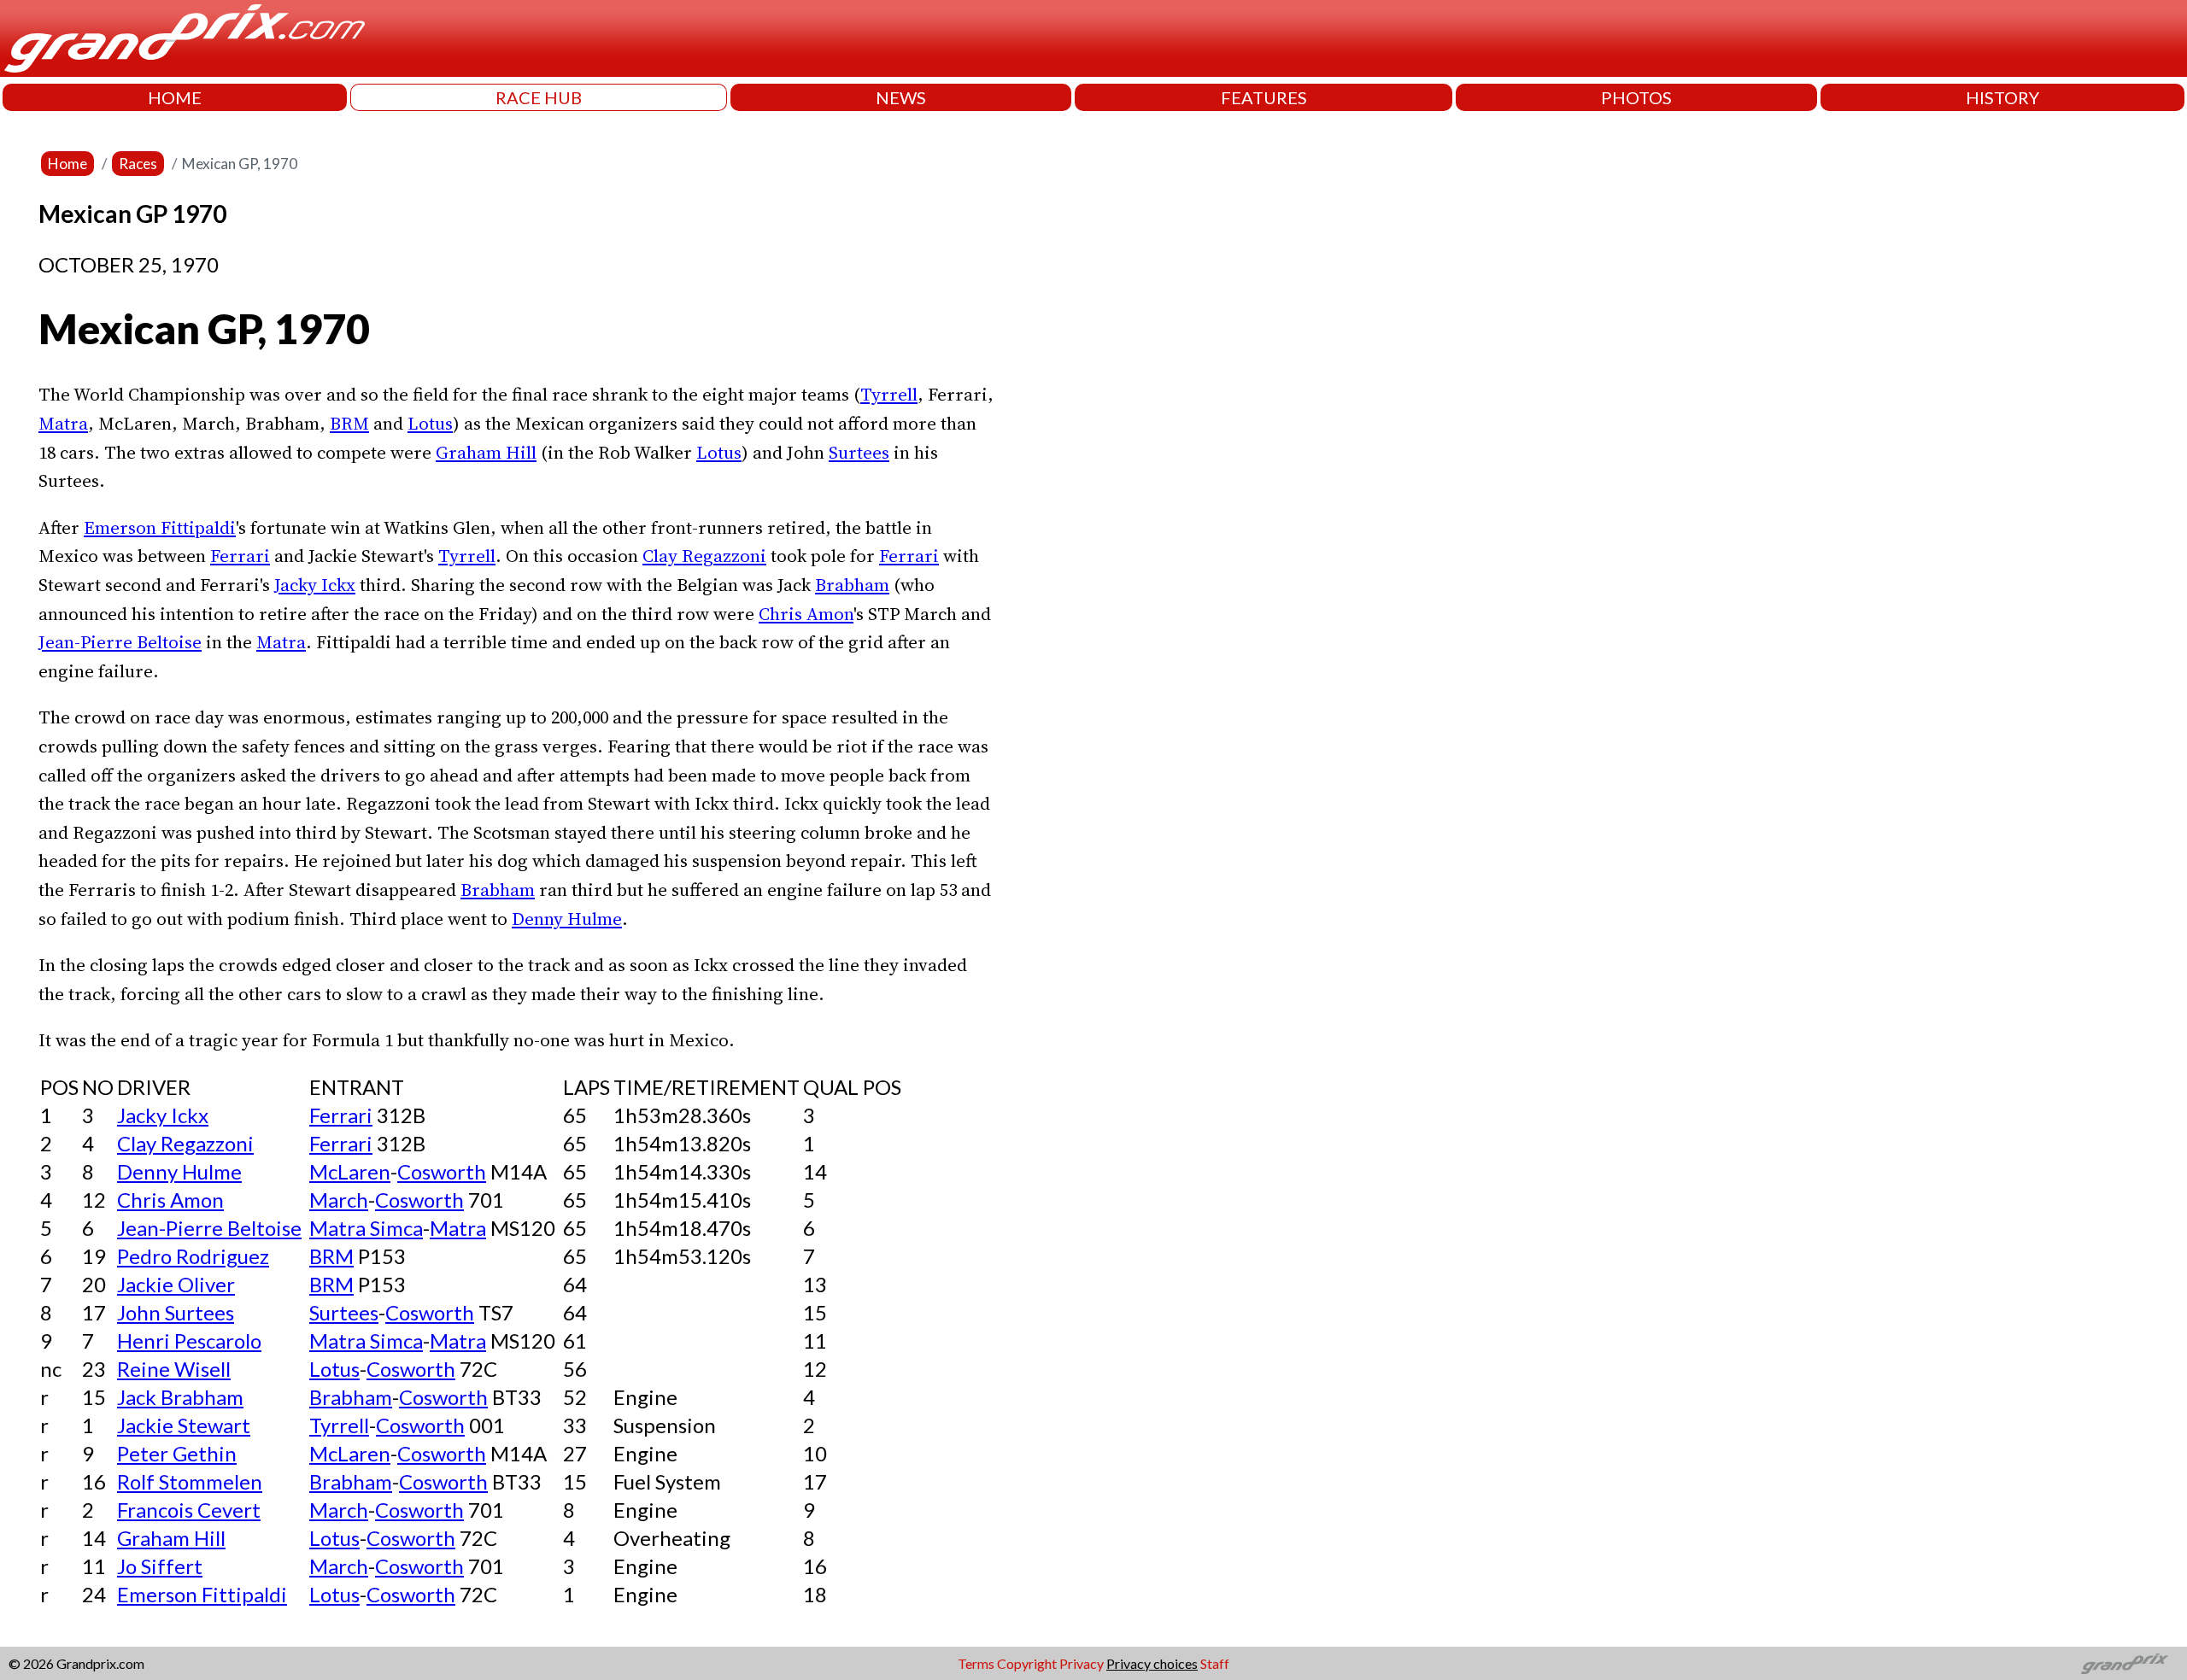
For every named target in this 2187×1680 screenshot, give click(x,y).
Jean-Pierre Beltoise (120, 642)
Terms (976, 1663)
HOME (175, 97)
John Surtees (176, 1312)
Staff (1215, 1663)
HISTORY (2002, 97)
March (339, 1200)
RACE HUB (539, 97)
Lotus (430, 423)
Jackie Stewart (184, 1425)
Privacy (1082, 1663)
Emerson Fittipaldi (160, 527)
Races (138, 164)
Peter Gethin (177, 1453)
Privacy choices (1152, 1663)
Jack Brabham (180, 1397)
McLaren (350, 1171)
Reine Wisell (174, 1369)
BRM (349, 423)
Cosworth (442, 1171)
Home (67, 164)
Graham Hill (486, 452)
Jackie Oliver (176, 1284)
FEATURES (1264, 97)
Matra (63, 423)
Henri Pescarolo (189, 1340)
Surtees (859, 452)
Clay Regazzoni (704, 556)
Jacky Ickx (315, 585)
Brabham (852, 585)
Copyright (1027, 1663)
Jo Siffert (160, 1566)
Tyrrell (889, 394)
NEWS (901, 97)
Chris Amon (806, 614)
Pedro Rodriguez (193, 1256)
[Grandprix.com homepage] (2125, 1664)
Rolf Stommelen (190, 1481)
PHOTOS (1636, 97)
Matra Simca (366, 1228)
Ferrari (240, 556)
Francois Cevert (189, 1510)
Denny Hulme (567, 919)
